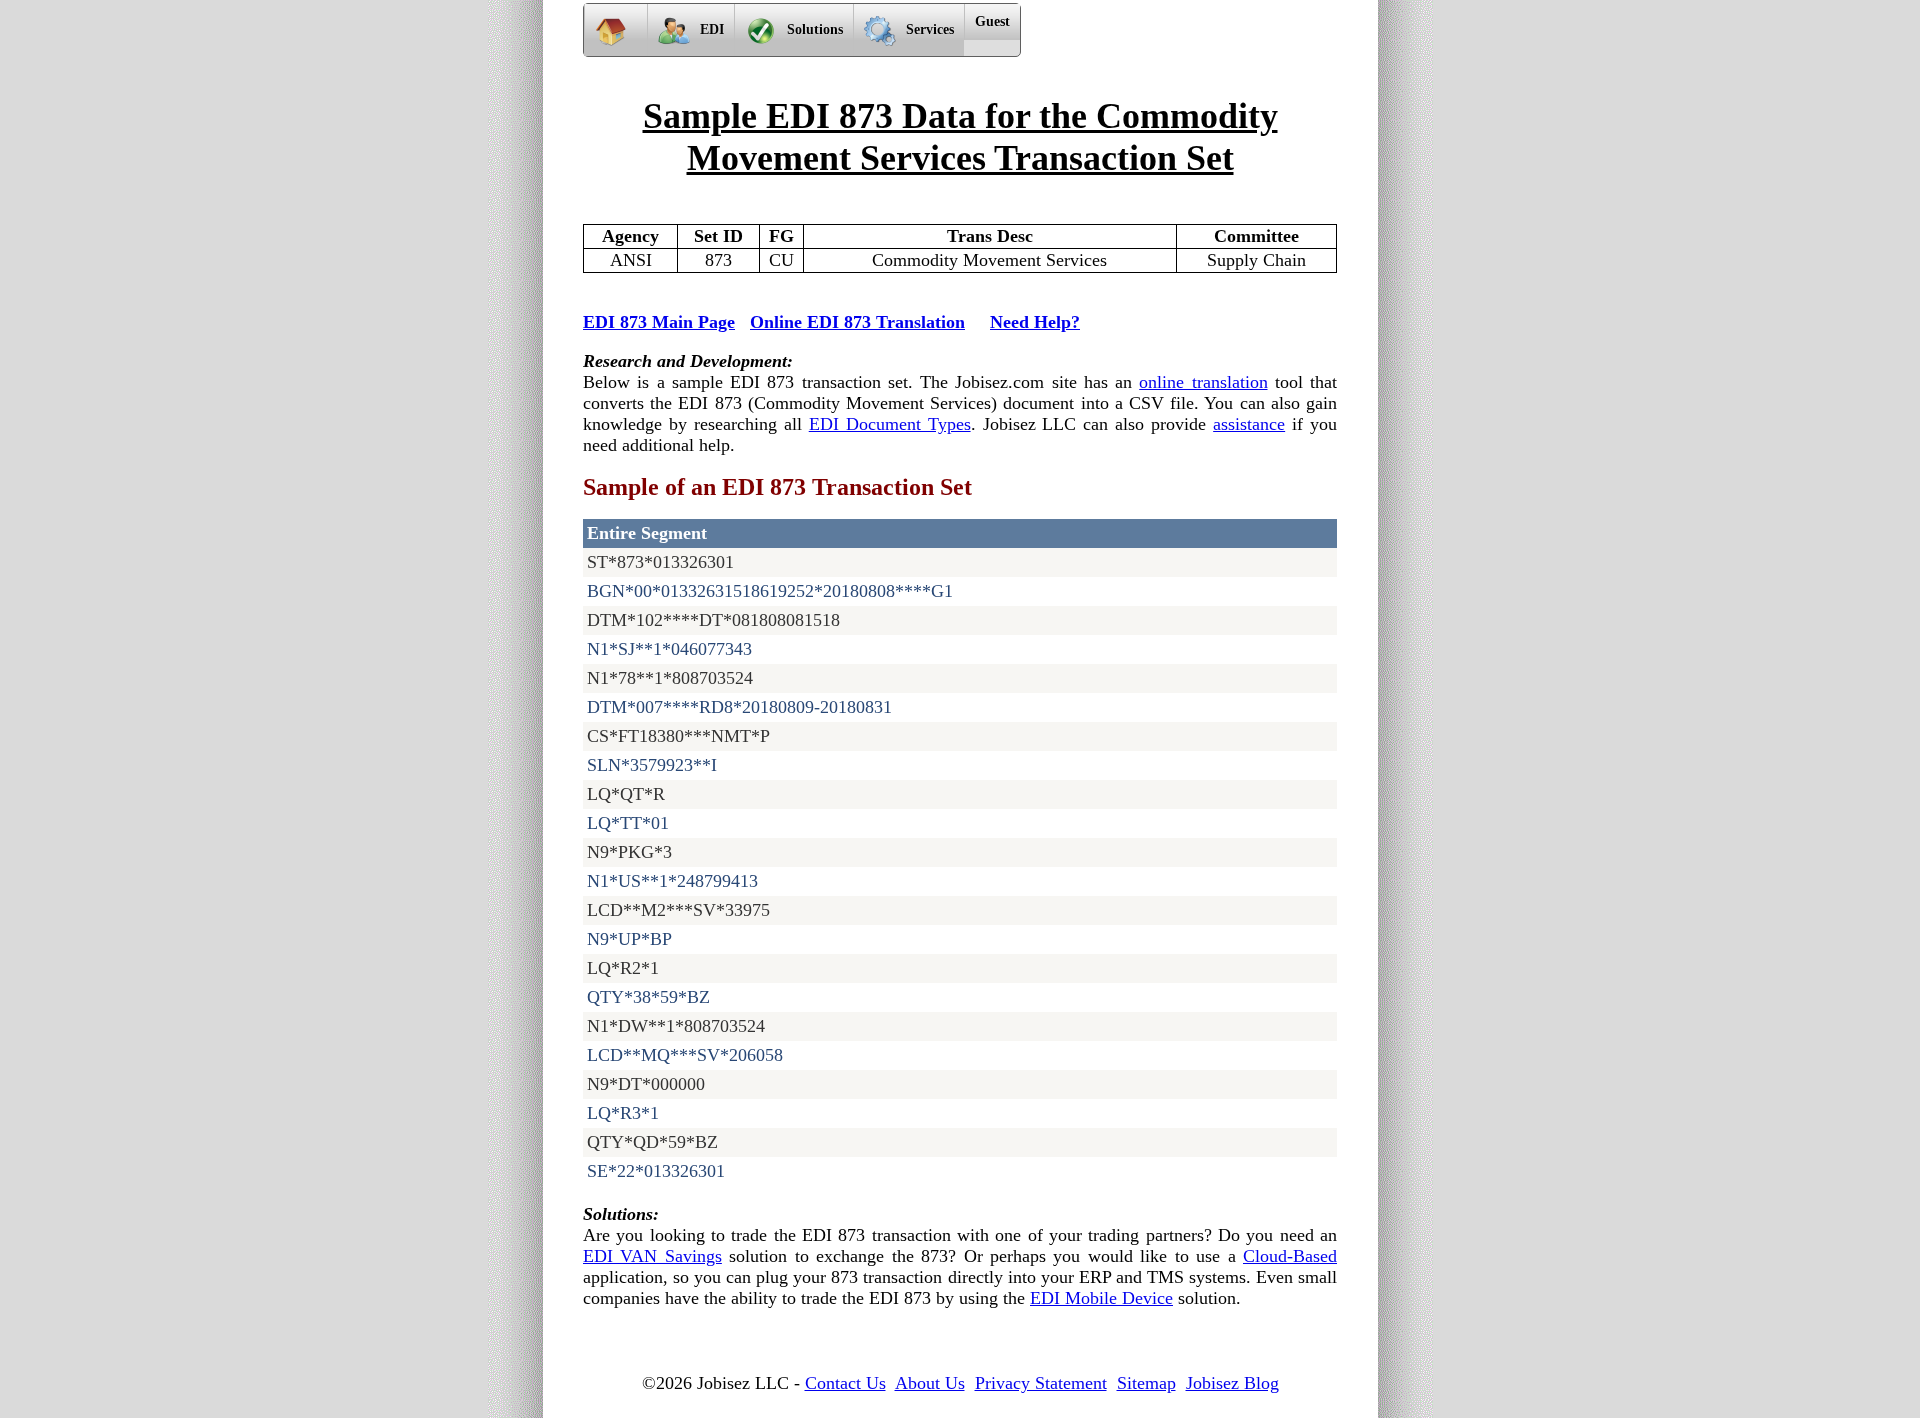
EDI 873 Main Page (659, 322)
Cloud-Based (1290, 1256)
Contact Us (845, 1383)
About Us (930, 1383)
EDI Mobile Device (1101, 1298)
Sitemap (1146, 1383)
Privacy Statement (1041, 1383)
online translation (1203, 382)
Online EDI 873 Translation (857, 322)
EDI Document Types (890, 424)
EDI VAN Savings (652, 1256)
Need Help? (1035, 322)
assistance (1249, 424)
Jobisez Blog (1232, 1383)
